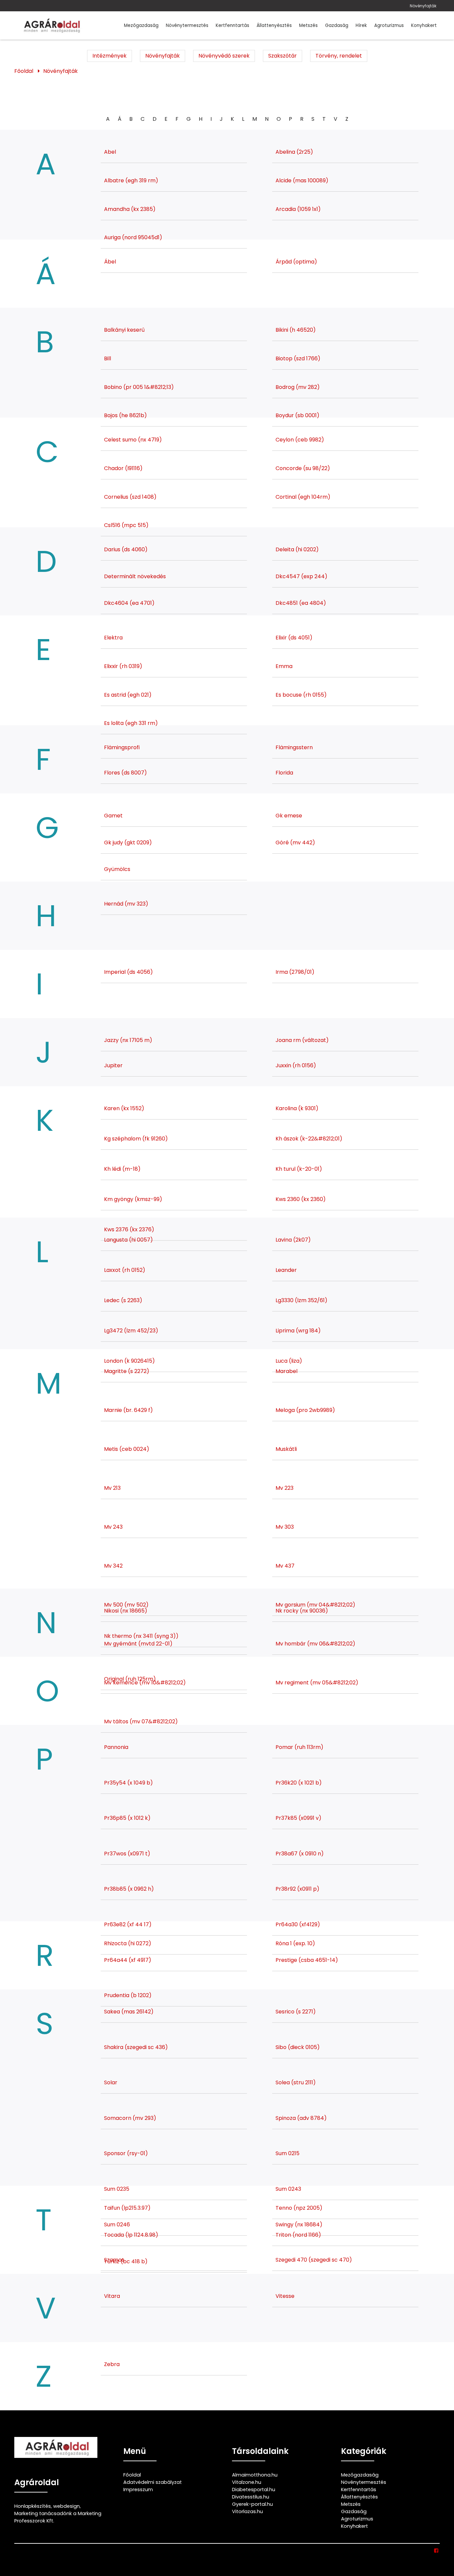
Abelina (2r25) (294, 152)
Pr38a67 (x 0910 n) (300, 1854)
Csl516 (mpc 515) (126, 525)
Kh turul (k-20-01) (299, 1169)
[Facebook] (437, 2551)
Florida (284, 773)
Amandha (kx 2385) (130, 209)
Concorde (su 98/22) (303, 468)
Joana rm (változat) (302, 1040)
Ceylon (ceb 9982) (300, 440)
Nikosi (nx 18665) (126, 1611)
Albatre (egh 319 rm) (131, 180)
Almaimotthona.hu (255, 2475)
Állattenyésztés (274, 25)
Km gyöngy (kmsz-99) (133, 1199)
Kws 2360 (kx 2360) (301, 1199)
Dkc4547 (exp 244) (301, 576)
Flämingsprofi (122, 747)
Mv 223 (284, 1488)
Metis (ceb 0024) (127, 1449)
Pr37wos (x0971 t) (127, 1854)
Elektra (113, 638)
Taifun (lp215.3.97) (127, 2208)
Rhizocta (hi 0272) (128, 1943)
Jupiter (113, 1065)
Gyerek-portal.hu (252, 2504)
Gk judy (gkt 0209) (128, 843)
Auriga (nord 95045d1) (133, 237)
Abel (110, 152)
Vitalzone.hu (247, 2482)
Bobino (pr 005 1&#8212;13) (139, 387)
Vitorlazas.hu (247, 2511)
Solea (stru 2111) (296, 2082)
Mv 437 (285, 1566)
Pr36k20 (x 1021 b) (299, 1783)
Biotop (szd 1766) (298, 358)
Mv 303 (285, 1527)
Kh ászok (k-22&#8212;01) (309, 1139)
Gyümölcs (117, 869)
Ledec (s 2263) (123, 1300)
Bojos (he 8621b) (125, 415)
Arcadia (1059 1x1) (298, 209)
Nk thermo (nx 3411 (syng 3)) (141, 1636)
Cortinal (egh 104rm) (303, 497)
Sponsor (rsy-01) (126, 2153)
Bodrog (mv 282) (298, 387)
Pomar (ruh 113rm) (299, 1747)
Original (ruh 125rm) (130, 1679)
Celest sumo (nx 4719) (133, 440)
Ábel (110, 262)
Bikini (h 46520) (296, 330)
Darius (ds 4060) (126, 549)
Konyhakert (424, 25)
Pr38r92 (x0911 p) (297, 1889)
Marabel (286, 1371)
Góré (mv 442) (295, 843)
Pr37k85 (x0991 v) (298, 1818)
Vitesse (285, 2296)
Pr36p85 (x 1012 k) (127, 1818)
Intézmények (110, 56)
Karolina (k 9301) (297, 1108)
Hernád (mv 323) (126, 904)
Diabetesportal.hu (254, 2490)
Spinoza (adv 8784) (301, 2118)
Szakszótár (283, 56)
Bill (108, 358)
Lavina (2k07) (293, 1240)
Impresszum (138, 2490)
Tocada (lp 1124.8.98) (131, 2235)
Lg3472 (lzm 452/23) (131, 1331)
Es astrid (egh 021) (128, 695)
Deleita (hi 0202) (297, 549)
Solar (111, 2082)
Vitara (112, 2296)
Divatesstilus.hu (251, 2497)
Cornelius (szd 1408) (130, 497)
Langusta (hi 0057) (128, 1240)
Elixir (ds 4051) (294, 638)
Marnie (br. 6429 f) (128, 1410)
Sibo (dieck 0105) (298, 2047)
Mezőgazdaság (141, 25)
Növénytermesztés (187, 25)
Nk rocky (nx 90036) (302, 1611)
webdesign (66, 2506)
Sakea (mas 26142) (129, 2012)
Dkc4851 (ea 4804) (301, 603)
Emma (284, 666)
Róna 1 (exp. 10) (295, 1943)
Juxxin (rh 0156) (296, 1065)
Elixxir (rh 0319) (123, 666)
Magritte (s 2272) (127, 1371)
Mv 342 (113, 1566)
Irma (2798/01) (295, 972)
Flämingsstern (294, 747)
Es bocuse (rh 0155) (301, 695)
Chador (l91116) (123, 468)
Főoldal (24, 71)
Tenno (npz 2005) (299, 2208)
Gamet (113, 816)
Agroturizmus (389, 25)
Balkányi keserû (124, 330)
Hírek (361, 25)
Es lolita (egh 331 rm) (131, 723)
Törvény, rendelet (339, 56)
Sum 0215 (287, 2153)
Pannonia (116, 1747)
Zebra (112, 2364)
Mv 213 (112, 1488)
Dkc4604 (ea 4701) (129, 603)
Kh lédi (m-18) (122, 1169)
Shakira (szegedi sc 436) (136, 2047)
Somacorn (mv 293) (130, 2118)
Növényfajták (423, 6)
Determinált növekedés (135, 576)
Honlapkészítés (33, 2506)
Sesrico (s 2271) (296, 2012)
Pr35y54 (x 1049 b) (128, 1783)
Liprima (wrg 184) (298, 1331)
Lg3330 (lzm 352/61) (301, 1300)
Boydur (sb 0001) (297, 415)
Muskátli (286, 1449)
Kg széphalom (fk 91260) (136, 1139)
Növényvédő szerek (224, 56)
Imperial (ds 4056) (128, 972)
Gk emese (289, 816)
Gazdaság (337, 25)
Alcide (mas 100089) (302, 180)
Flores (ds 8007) (125, 773)
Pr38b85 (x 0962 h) (129, 1889)
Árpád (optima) (296, 262)
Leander (286, 1270)
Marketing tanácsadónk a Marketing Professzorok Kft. (58, 2517)
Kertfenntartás (232, 25)
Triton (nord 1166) (298, 2235)
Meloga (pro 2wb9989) (305, 1410)
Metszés (308, 25)
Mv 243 (113, 1527)
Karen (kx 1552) (124, 1108)
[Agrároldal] (51, 25)
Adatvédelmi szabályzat (153, 2482)
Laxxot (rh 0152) (125, 1270)
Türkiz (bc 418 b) (126, 2261)
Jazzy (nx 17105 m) (128, 1040)
